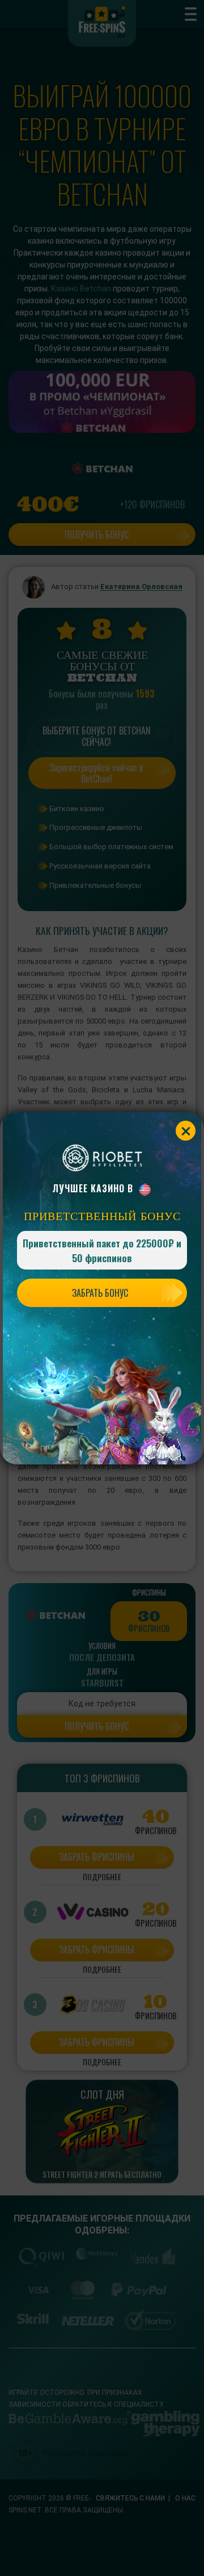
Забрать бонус (100, 1293)
